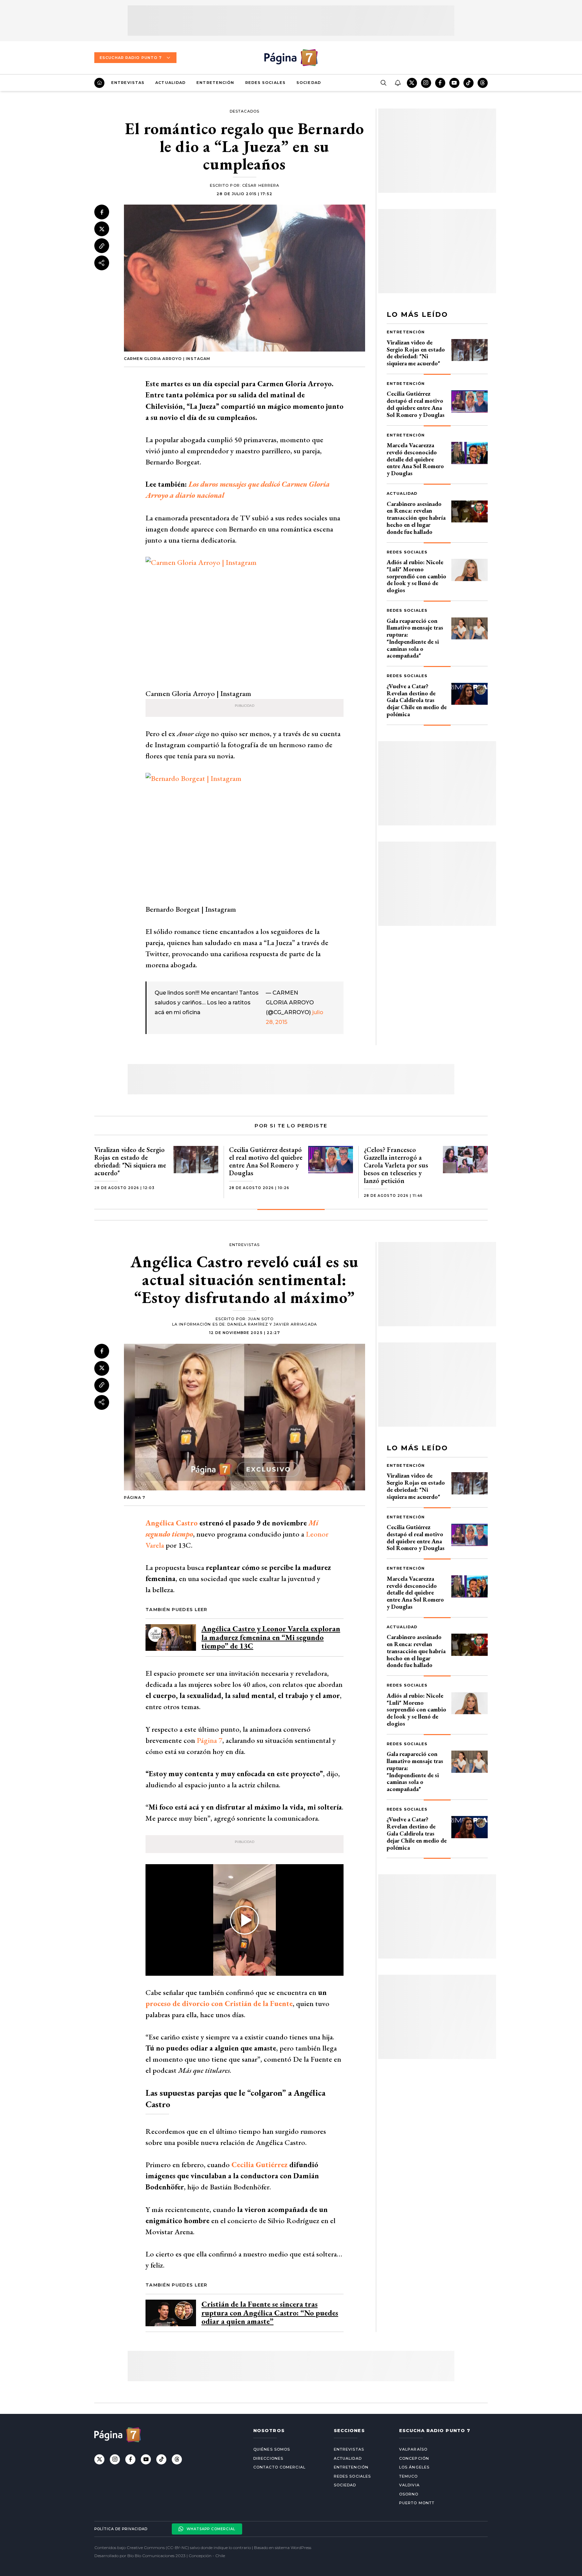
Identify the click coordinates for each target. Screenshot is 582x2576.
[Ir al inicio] (99, 83)
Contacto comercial (279, 2467)
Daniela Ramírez (248, 1324)
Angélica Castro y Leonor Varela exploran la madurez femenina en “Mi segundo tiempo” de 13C (271, 1637)
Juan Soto (261, 1319)
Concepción (414, 2458)
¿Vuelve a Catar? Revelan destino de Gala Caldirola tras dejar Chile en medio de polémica (417, 700)
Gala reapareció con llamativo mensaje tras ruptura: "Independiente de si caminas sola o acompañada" (415, 638)
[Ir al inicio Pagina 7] (291, 58)
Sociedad (309, 83)
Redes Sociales (265, 83)
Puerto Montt (417, 2503)
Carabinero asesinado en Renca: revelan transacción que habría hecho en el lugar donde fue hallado (416, 518)
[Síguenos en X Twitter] (412, 83)
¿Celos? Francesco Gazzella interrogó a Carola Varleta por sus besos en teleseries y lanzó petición (396, 1165)
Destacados (245, 111)
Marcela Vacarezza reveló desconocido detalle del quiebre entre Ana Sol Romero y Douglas (415, 459)
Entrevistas (128, 83)
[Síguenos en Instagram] (426, 83)
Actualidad (170, 83)
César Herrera (261, 185)
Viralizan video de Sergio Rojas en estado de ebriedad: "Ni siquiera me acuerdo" (416, 353)
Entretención (215, 83)
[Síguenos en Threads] (483, 83)
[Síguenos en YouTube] (454, 83)
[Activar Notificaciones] (397, 83)
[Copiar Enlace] (102, 246)
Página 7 (209, 1740)
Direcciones (268, 2458)
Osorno (409, 2494)
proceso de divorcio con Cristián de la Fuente (219, 2004)
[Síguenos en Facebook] (440, 83)
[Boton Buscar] (383, 83)
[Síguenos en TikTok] (468, 83)
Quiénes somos (272, 2449)
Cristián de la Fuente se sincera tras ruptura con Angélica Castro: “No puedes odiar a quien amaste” (270, 2313)
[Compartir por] (102, 263)
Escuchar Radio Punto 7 (131, 58)
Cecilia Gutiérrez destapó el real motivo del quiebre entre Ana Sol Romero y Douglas (416, 404)
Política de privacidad (121, 2529)
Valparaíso (413, 2449)
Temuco (409, 2476)
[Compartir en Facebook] (102, 212)
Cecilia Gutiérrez (260, 2165)
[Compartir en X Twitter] (102, 229)
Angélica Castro (172, 1523)
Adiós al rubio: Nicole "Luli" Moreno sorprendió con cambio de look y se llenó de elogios (416, 576)
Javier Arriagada (295, 1324)
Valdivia (409, 2485)
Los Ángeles (414, 2467)
